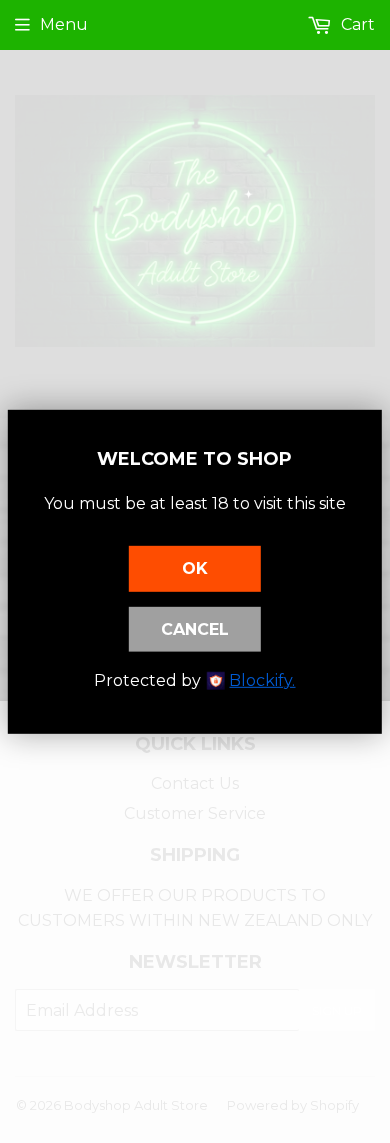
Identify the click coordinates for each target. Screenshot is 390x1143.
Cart (356, 24)
